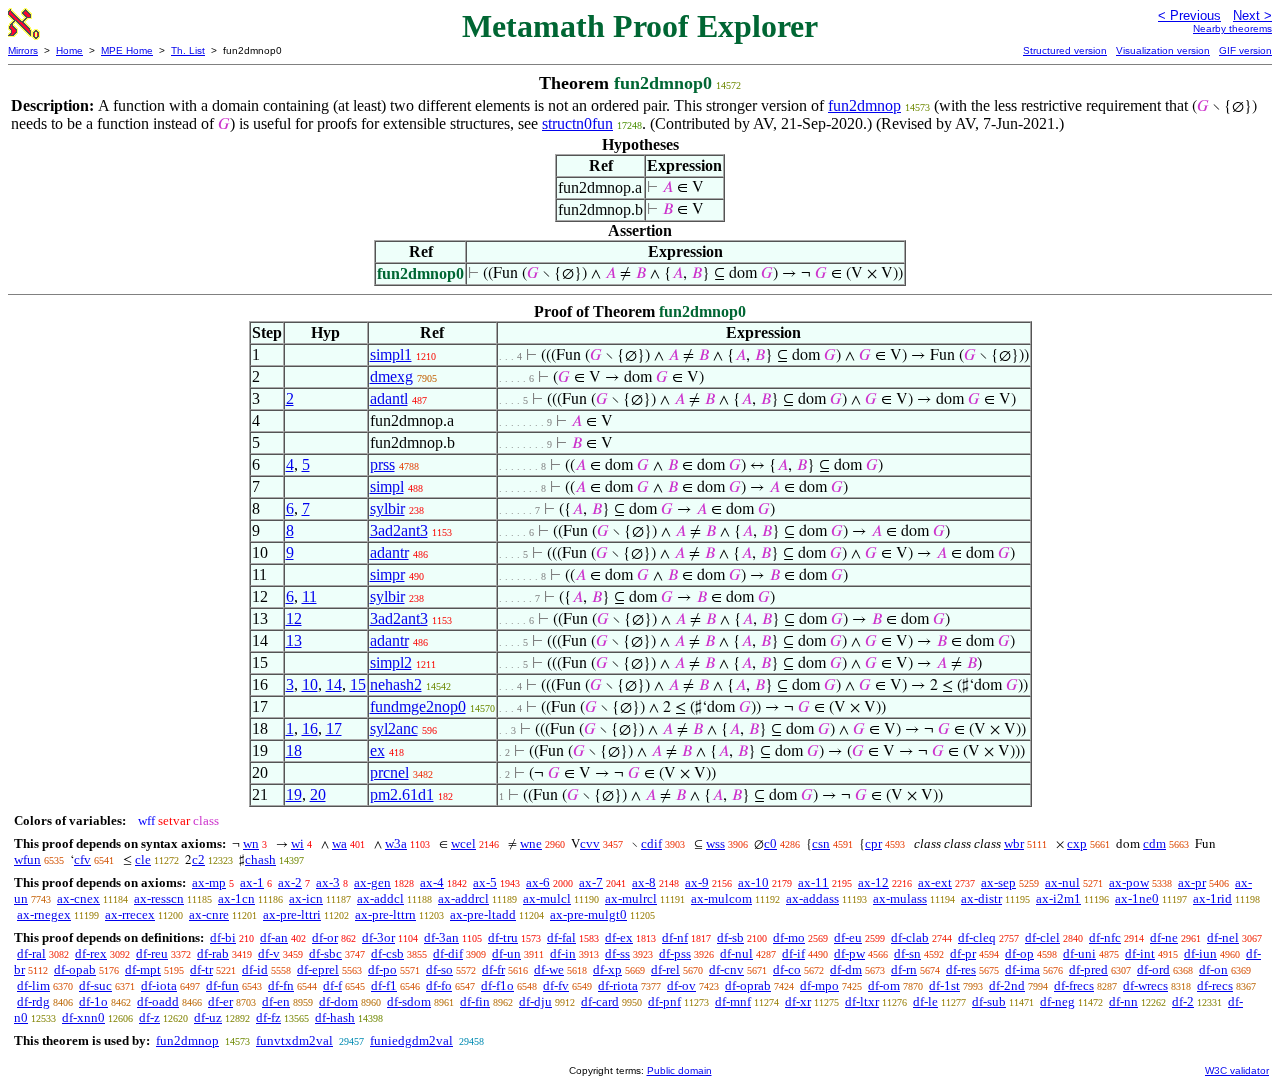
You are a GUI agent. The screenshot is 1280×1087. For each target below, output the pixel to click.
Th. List (188, 50)
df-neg (1057, 1001)
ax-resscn (159, 898)
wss (715, 843)
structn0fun (577, 123)
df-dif (448, 953)
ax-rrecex (130, 914)
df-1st (944, 985)
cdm (1154, 843)
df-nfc (1105, 937)
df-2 (1183, 1001)
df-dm (846, 969)
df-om (884, 985)
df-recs (1215, 985)
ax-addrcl (463, 898)
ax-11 (813, 882)
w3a (396, 843)
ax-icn (306, 898)
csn (821, 843)
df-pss (675, 953)
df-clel (1042, 937)
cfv (82, 859)
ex (377, 750)
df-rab (213, 953)
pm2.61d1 (402, 794)
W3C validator (1237, 1070)
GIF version (1245, 50)
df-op (1019, 953)
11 (309, 596)
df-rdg (33, 1001)
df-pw (849, 953)
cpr (873, 843)
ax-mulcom (721, 898)
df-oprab (748, 985)
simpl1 (391, 354)
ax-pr (1192, 882)
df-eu (848, 937)
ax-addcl (380, 898)
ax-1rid (1212, 898)
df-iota (159, 985)
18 (294, 750)
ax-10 (753, 882)
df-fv (556, 985)
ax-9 (697, 882)
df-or (325, 937)
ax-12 (873, 882)
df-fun (222, 985)
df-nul (736, 953)
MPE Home (127, 50)
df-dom (338, 1001)
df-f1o (497, 985)
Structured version (1065, 50)
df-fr (493, 969)
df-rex (91, 953)
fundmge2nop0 (418, 706)
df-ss (617, 953)
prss (382, 464)
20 (318, 794)
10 (310, 684)
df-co (787, 969)
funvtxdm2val (294, 1040)
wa (339, 843)
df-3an (441, 937)
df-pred (1088, 969)
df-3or (378, 937)
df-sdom (409, 1001)
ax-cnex (78, 898)
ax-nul (1062, 882)
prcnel (389, 772)
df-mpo (819, 985)
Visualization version (1163, 50)
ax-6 (538, 882)
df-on (1213, 969)
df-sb (730, 937)
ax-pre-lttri (292, 914)
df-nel (1223, 937)
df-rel (665, 969)
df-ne (1164, 937)
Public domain (679, 1070)
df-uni (1079, 953)
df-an (274, 937)
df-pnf (664, 1001)
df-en (276, 1001)
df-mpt (143, 969)
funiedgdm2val (411, 1040)
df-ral (31, 953)
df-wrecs (1145, 985)
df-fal (561, 937)
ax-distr (981, 898)
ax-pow (1129, 882)
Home (69, 50)
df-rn (904, 969)
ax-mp (209, 882)
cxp (1077, 843)
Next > (1252, 15)
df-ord (1153, 969)
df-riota (618, 985)
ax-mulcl (547, 898)
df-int (1140, 953)
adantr (389, 552)
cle (143, 859)
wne (531, 843)
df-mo (789, 937)
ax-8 (644, 882)
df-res (961, 969)
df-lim (33, 985)
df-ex (619, 937)
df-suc (95, 985)
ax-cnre (209, 914)
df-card (600, 1001)
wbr (1014, 843)
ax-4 (432, 882)
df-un (506, 953)
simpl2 (391, 662)
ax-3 (328, 882)
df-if (793, 953)
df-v (269, 953)
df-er (220, 1001)
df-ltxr (862, 1001)
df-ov (681, 985)
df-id (255, 969)
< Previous (1189, 15)
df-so (439, 969)
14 (334, 684)
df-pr (963, 953)
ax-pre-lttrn (385, 914)
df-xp (607, 969)
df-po (382, 969)
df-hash (335, 1017)
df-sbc (325, 953)
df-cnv (726, 969)
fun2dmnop (864, 105)
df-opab (75, 969)
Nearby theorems (1232, 28)
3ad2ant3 (399, 530)
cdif (651, 843)
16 (310, 728)
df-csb (387, 953)
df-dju (535, 1001)
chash (260, 859)
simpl (387, 486)
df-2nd (1007, 985)
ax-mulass (900, 898)
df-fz (268, 1017)
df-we (549, 969)
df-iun (1200, 953)
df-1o (93, 1001)
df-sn (907, 953)
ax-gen (372, 882)
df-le (925, 1001)
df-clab (910, 937)
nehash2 (396, 684)
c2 (198, 859)
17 (334, 728)
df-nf (675, 937)
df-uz (208, 1017)
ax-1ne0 (1137, 898)
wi (297, 843)
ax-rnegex (44, 914)
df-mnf (733, 1001)
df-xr (798, 1001)
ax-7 (591, 882)
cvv (590, 843)
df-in (563, 953)
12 (294, 618)
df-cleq (977, 937)
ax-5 (485, 882)
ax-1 (252, 882)
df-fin (475, 1001)
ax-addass (812, 898)
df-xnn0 (83, 1017)
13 (294, 640)
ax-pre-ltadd (483, 914)
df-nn (1123, 1001)
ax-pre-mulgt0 (588, 914)
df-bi (223, 937)
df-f (332, 985)
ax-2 (290, 882)
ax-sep (998, 882)
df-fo (439, 985)
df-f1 (384, 985)
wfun (27, 859)
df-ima (1022, 969)
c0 (770, 843)
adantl (389, 398)
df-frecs (1074, 985)
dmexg (391, 376)
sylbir (387, 508)
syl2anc (394, 728)
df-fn (281, 985)
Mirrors (23, 50)
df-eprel (318, 969)
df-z (149, 1017)
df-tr (201, 969)
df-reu (152, 953)
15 (358, 684)
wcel (463, 843)
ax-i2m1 (1058, 898)
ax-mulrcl (631, 898)
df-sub (989, 1001)
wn (251, 843)
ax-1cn (236, 898)
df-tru (503, 937)
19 (294, 794)
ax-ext (935, 882)
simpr (387, 574)
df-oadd (158, 1001)
